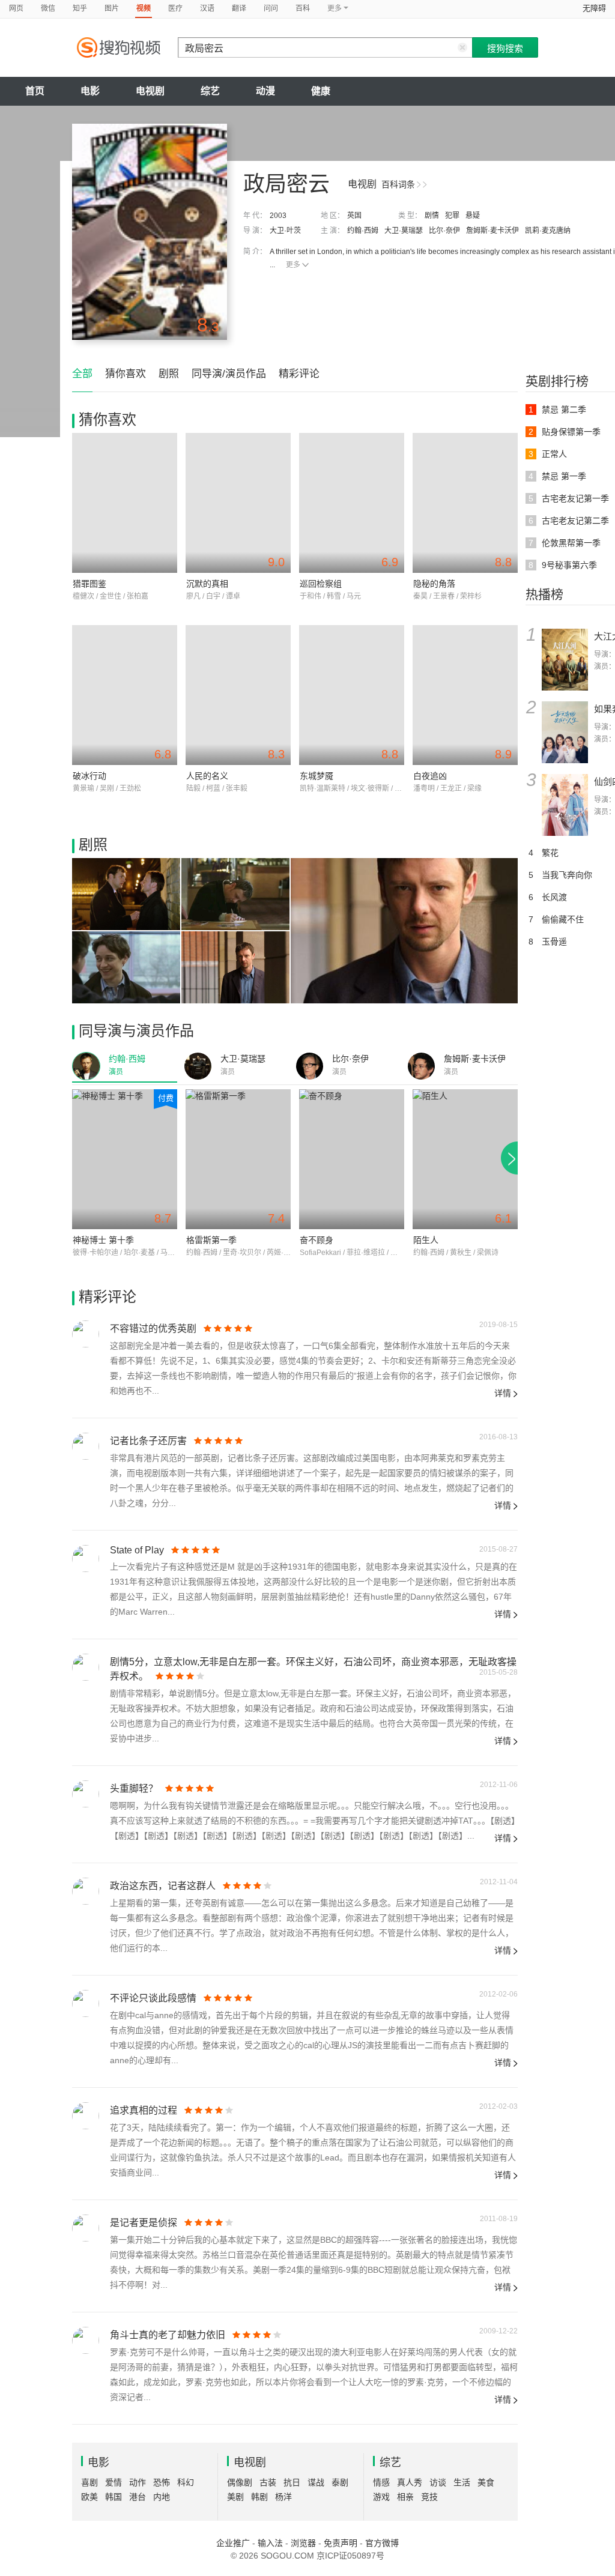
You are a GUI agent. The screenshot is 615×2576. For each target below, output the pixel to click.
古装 (268, 2482)
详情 (503, 1393)
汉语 (207, 8)
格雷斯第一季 (211, 1240)
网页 (16, 8)
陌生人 (426, 1240)
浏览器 (303, 2543)
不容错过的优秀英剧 (153, 1329)
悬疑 (473, 216)
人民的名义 (207, 776)
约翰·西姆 (363, 231)
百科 (303, 8)
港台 (138, 2497)
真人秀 (410, 2482)
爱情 (114, 2482)
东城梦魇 (317, 776)
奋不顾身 (317, 1240)
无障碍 (594, 8)
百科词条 (398, 184)
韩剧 (259, 2497)
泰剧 (340, 2482)
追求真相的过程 (144, 2110)
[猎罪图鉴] (125, 503)
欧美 (89, 2497)
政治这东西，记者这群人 (163, 1886)
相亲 (405, 2497)
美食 (486, 2482)
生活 (462, 2482)
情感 (381, 2482)
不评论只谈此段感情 (153, 1998)
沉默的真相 (207, 584)
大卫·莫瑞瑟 (404, 231)
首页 (35, 91)
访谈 (438, 2482)
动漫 (265, 91)
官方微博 (382, 2543)
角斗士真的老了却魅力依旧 (168, 2335)
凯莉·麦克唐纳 (548, 231)
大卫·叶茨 (285, 231)
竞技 (429, 2497)
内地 (162, 2497)
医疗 (175, 8)
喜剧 (89, 2482)
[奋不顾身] (352, 1159)
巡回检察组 (321, 584)
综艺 (210, 91)
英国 (354, 216)
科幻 (186, 2482)
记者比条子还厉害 (148, 1441)
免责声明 (341, 2543)
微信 (48, 8)
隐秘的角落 (434, 584)
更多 (293, 265)
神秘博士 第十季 (103, 1240)
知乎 (80, 8)
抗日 (292, 2482)
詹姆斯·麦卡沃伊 (492, 231)
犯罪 (452, 216)
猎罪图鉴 (89, 584)
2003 (278, 216)
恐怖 (162, 2482)
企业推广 (233, 2543)
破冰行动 (89, 776)
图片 (112, 8)
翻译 (239, 8)
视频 (144, 8)
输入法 (270, 2543)
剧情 (432, 216)
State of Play (137, 1550)
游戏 (381, 2497)
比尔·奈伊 (444, 231)
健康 (321, 91)
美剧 (235, 2497)
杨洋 (283, 2497)
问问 (271, 8)
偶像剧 (240, 2482)
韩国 (114, 2497)
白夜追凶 (430, 776)
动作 (138, 2482)
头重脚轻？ (134, 1788)
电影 (90, 91)
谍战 (316, 2482)
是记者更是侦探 (144, 2223)
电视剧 (150, 91)
